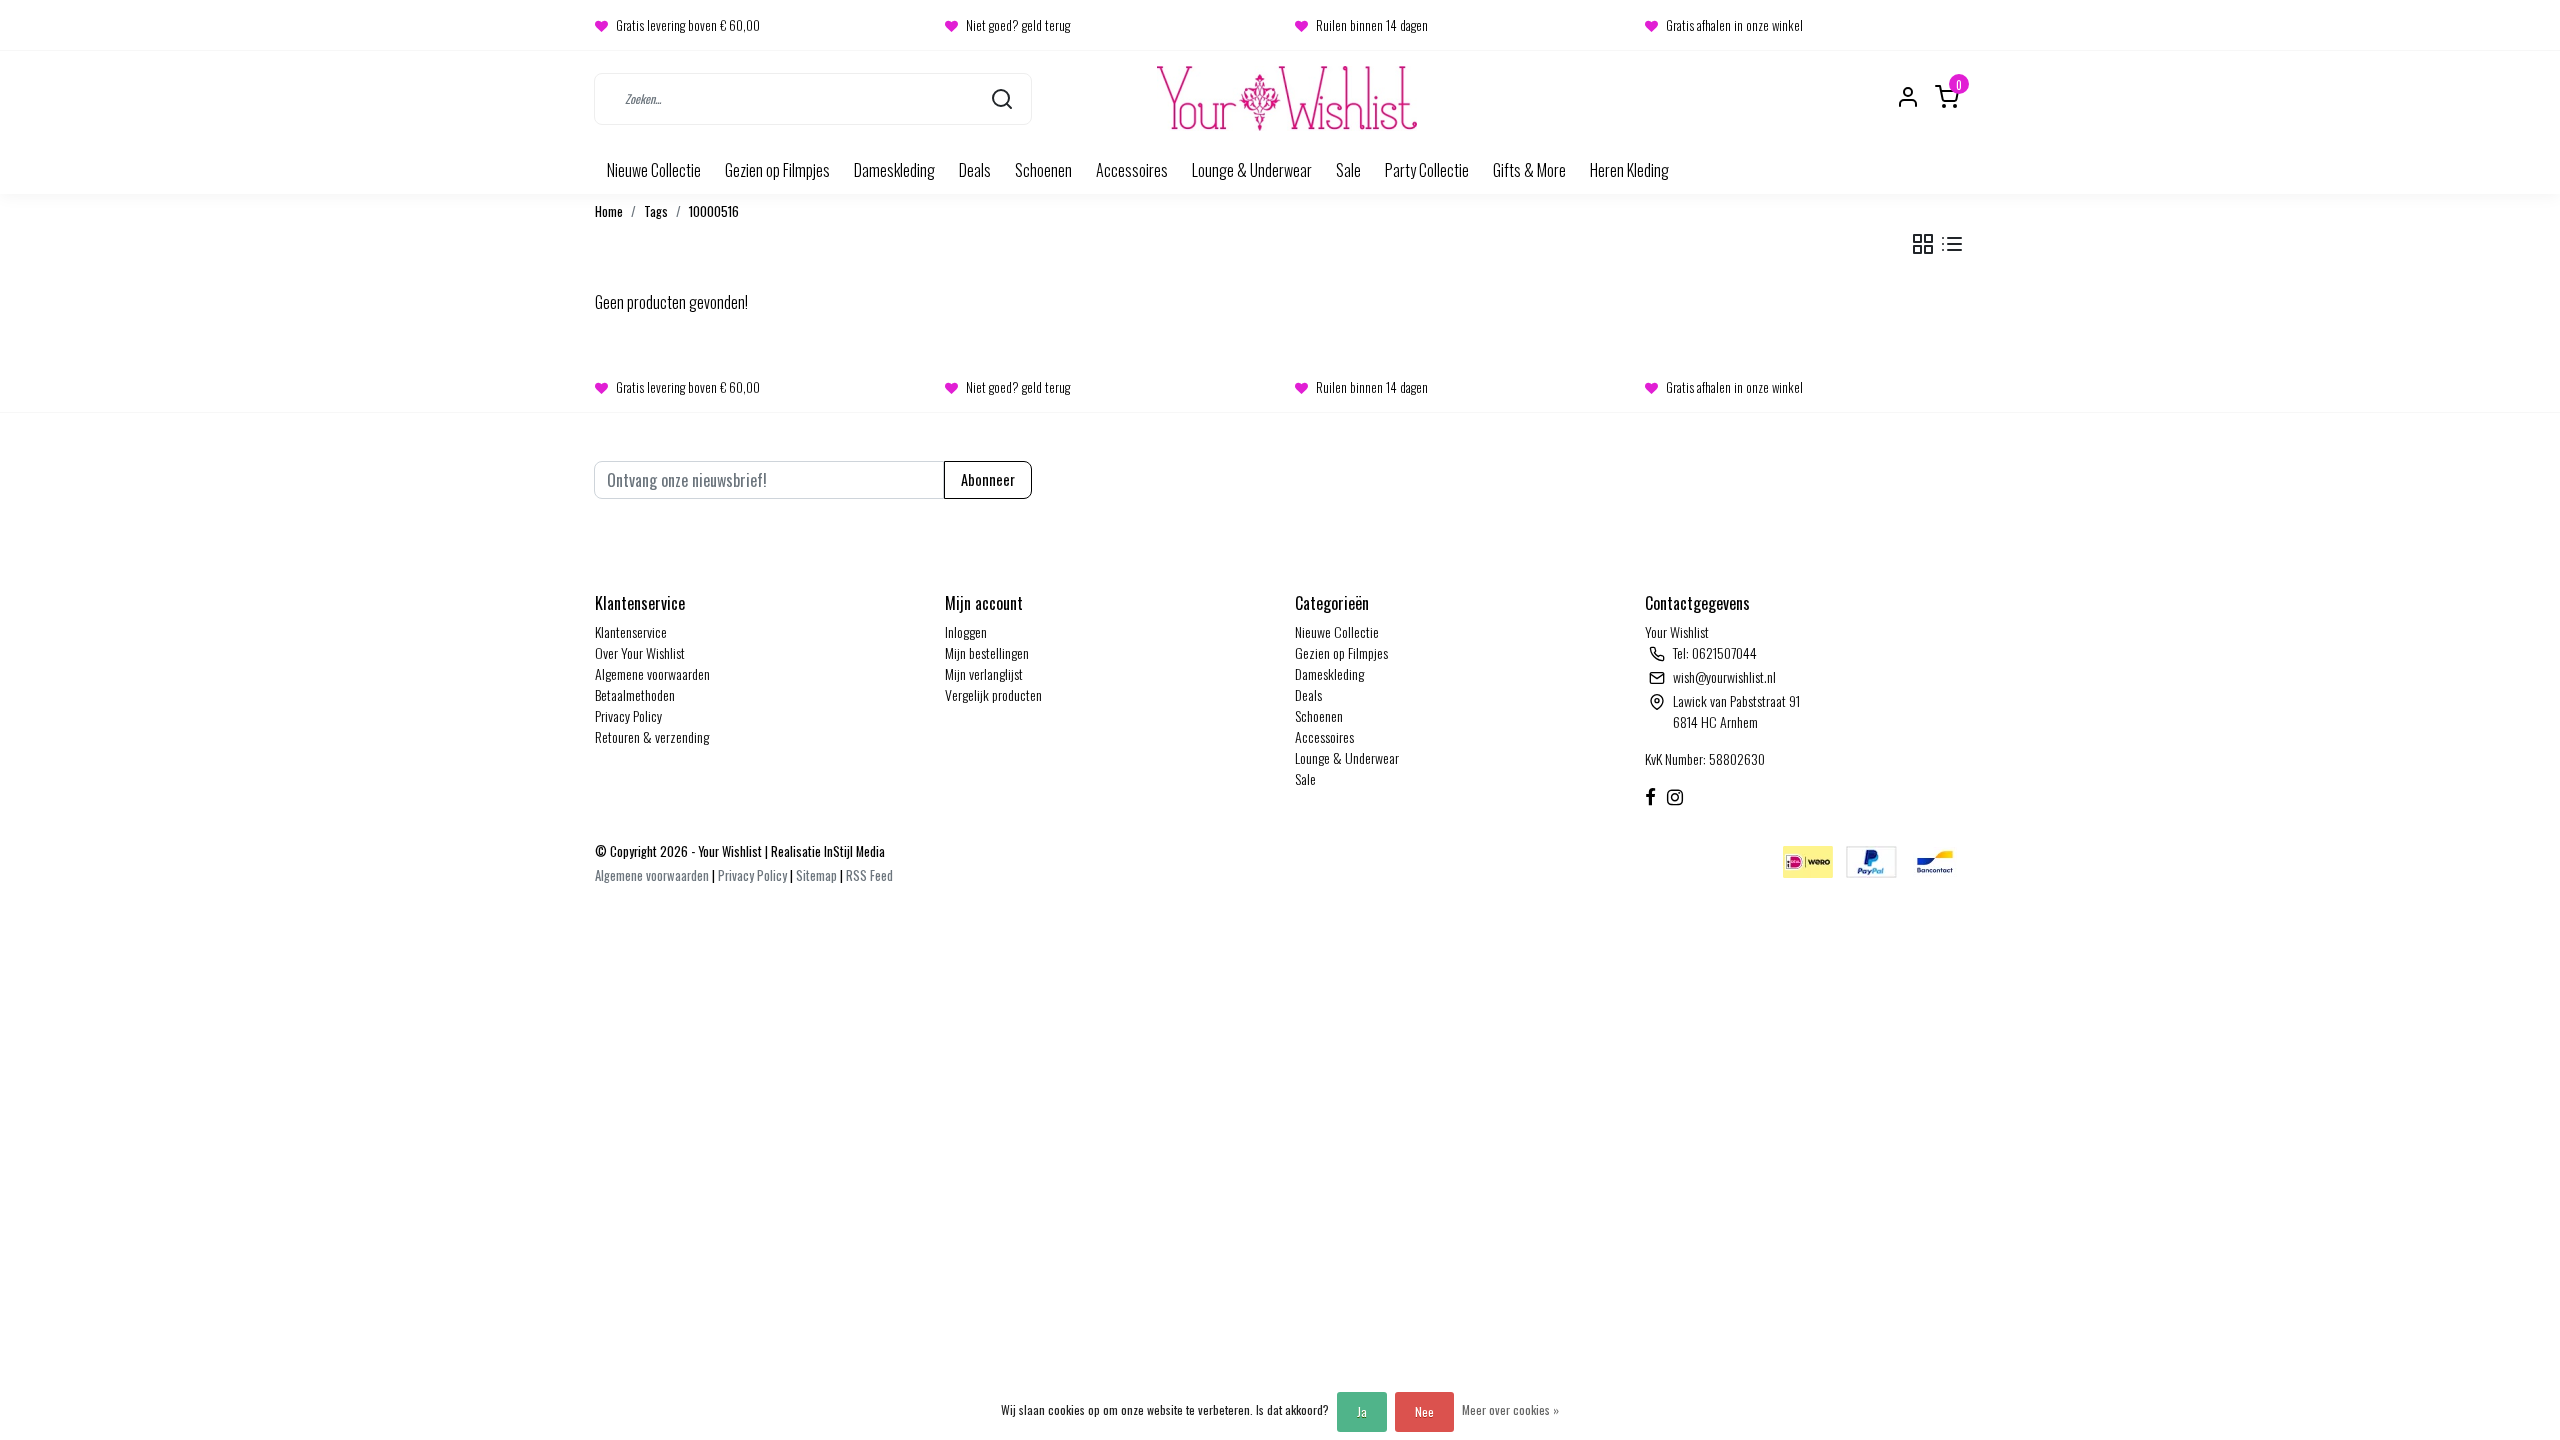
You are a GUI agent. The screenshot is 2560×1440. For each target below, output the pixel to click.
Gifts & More (1529, 170)
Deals (975, 170)
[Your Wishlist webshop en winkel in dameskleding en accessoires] (1287, 98)
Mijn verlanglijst (984, 673)
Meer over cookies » (1510, 1409)
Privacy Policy (628, 715)
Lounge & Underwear (1252, 170)
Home (609, 211)
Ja (1362, 1411)
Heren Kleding (1629, 170)
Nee (1424, 1411)
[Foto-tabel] (1923, 244)
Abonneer (988, 479)
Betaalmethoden (635, 694)
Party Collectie (1427, 170)
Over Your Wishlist (640, 652)
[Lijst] (1952, 244)
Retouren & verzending (652, 736)
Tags (656, 211)
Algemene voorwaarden (652, 673)
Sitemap (816, 875)
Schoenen (1043, 170)
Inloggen (966, 631)
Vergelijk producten (993, 694)
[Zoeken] (1002, 98)
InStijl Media (853, 851)
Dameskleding (894, 170)
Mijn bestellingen (987, 652)
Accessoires (1132, 170)
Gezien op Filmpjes (777, 170)
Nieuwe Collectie (654, 170)
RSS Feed (869, 875)
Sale (1348, 170)
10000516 (714, 211)
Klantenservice (631, 631)
